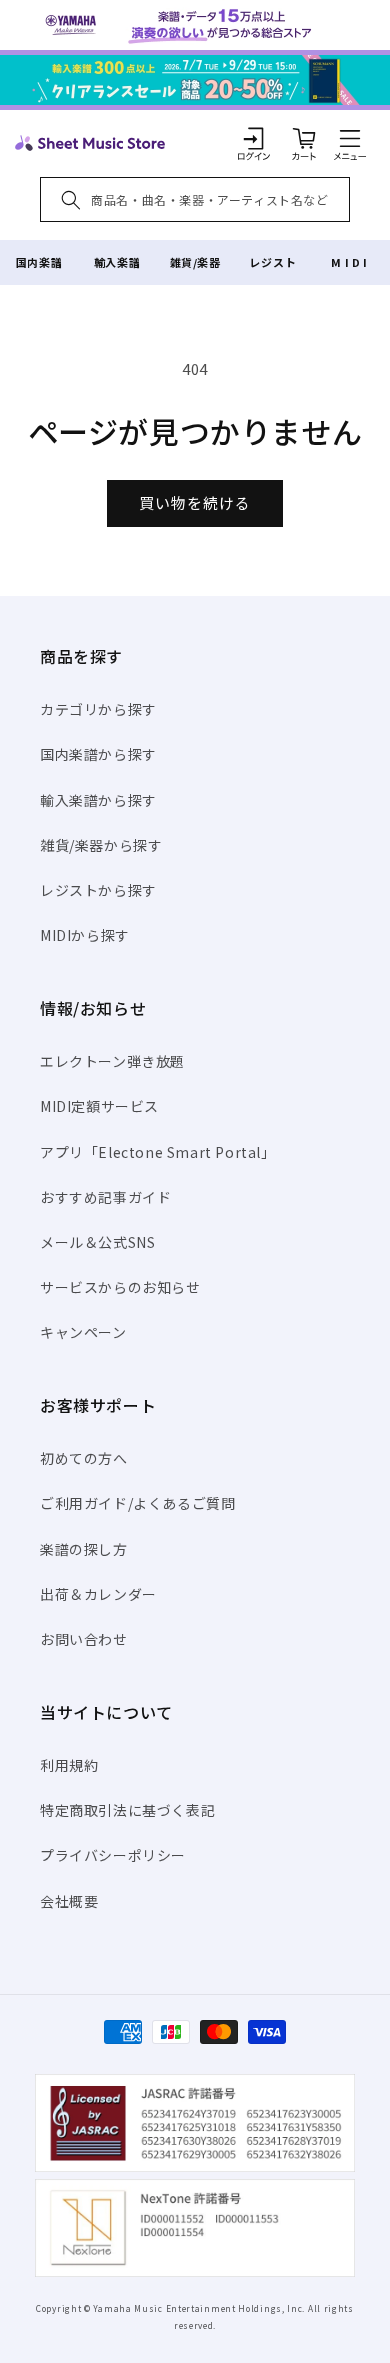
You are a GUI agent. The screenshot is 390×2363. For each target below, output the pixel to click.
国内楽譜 (39, 262)
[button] (350, 138)
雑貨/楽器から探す (101, 845)
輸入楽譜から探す (98, 800)
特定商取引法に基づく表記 (127, 1810)
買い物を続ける (195, 502)
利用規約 (69, 1765)
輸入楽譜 (117, 262)
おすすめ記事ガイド (105, 1197)
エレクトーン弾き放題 (112, 1061)
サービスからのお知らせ (120, 1287)
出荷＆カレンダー (98, 1594)
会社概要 (69, 1901)
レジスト (273, 262)
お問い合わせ (84, 1639)
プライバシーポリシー (113, 1855)
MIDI (350, 262)
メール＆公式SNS (97, 1242)
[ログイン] (254, 138)
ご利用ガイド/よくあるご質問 (137, 1503)
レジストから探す (98, 890)
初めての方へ (84, 1458)
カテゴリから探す (98, 709)
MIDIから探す (85, 935)
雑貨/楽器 (195, 262)
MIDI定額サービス (99, 1106)
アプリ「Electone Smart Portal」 (158, 1152)
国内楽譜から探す (98, 754)
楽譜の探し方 (84, 1549)
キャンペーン (83, 1332)
